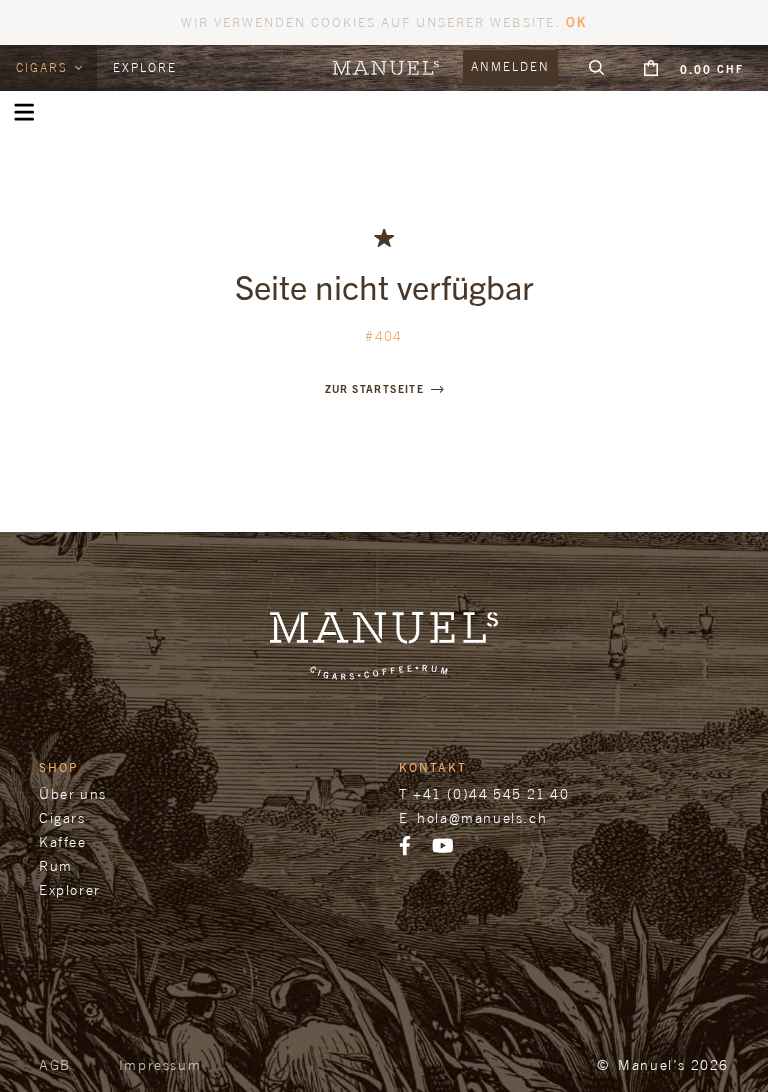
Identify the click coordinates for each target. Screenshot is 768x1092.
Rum (56, 865)
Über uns (73, 793)
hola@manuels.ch (482, 817)
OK (576, 21)
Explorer (70, 889)
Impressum (160, 1064)
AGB (55, 1064)
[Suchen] (597, 68)
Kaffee (63, 841)
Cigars (44, 67)
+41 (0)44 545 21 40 (491, 793)
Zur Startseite (375, 388)
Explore (145, 67)
